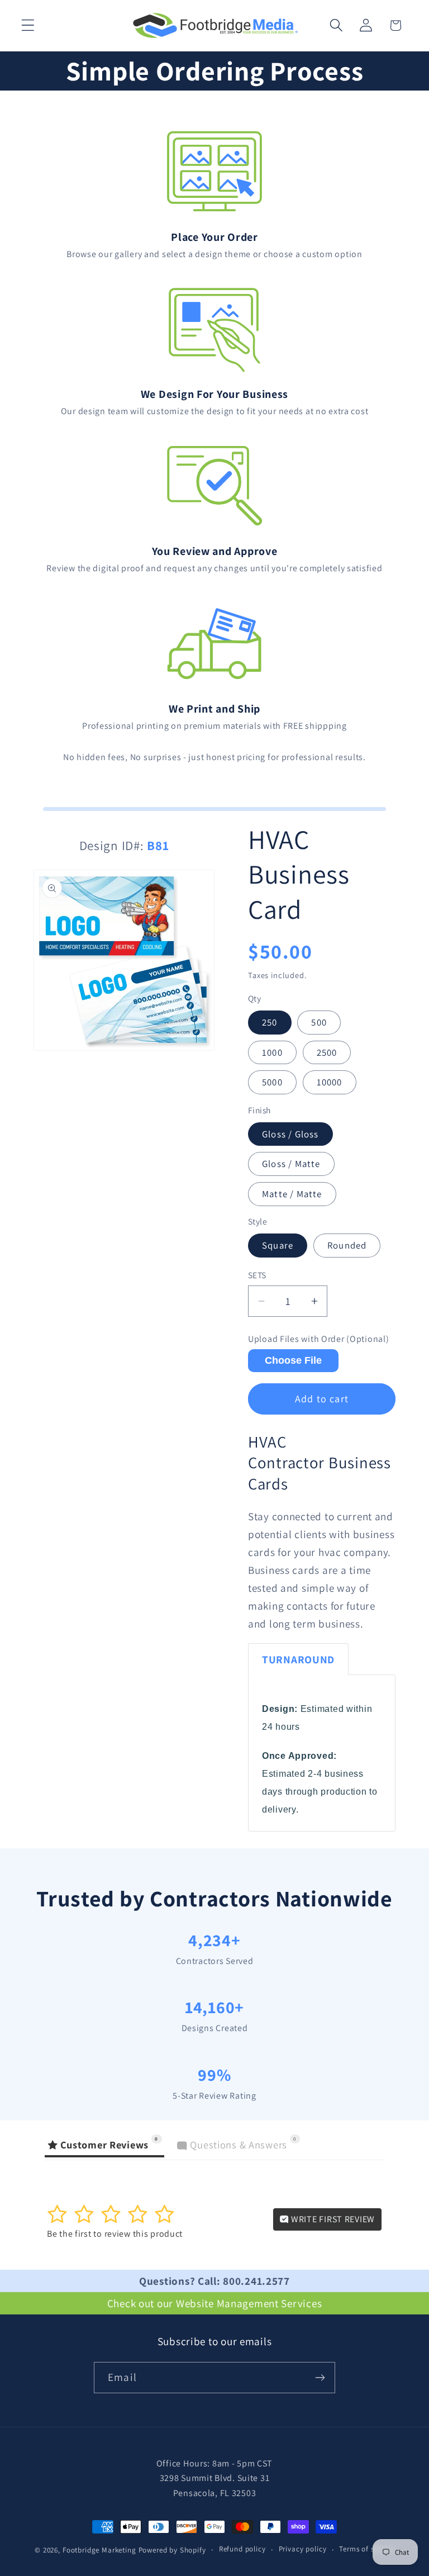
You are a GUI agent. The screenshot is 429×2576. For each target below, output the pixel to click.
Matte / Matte (292, 1194)
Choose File (293, 1360)
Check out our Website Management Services (215, 2303)
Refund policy (242, 2549)
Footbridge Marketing (99, 2550)
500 (319, 1022)
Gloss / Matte (291, 1164)
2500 (327, 1052)
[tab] (298, 1659)
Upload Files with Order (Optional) (318, 1339)
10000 (330, 1082)
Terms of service (366, 2549)
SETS (257, 1275)
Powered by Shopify (172, 2550)
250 (270, 1022)
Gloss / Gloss (290, 1134)
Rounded (347, 1245)
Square (278, 1245)
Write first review (332, 2219)
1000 (272, 1052)
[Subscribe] (320, 2378)
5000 (272, 1082)
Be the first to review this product (115, 2234)
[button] (28, 25)
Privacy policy (303, 2549)
